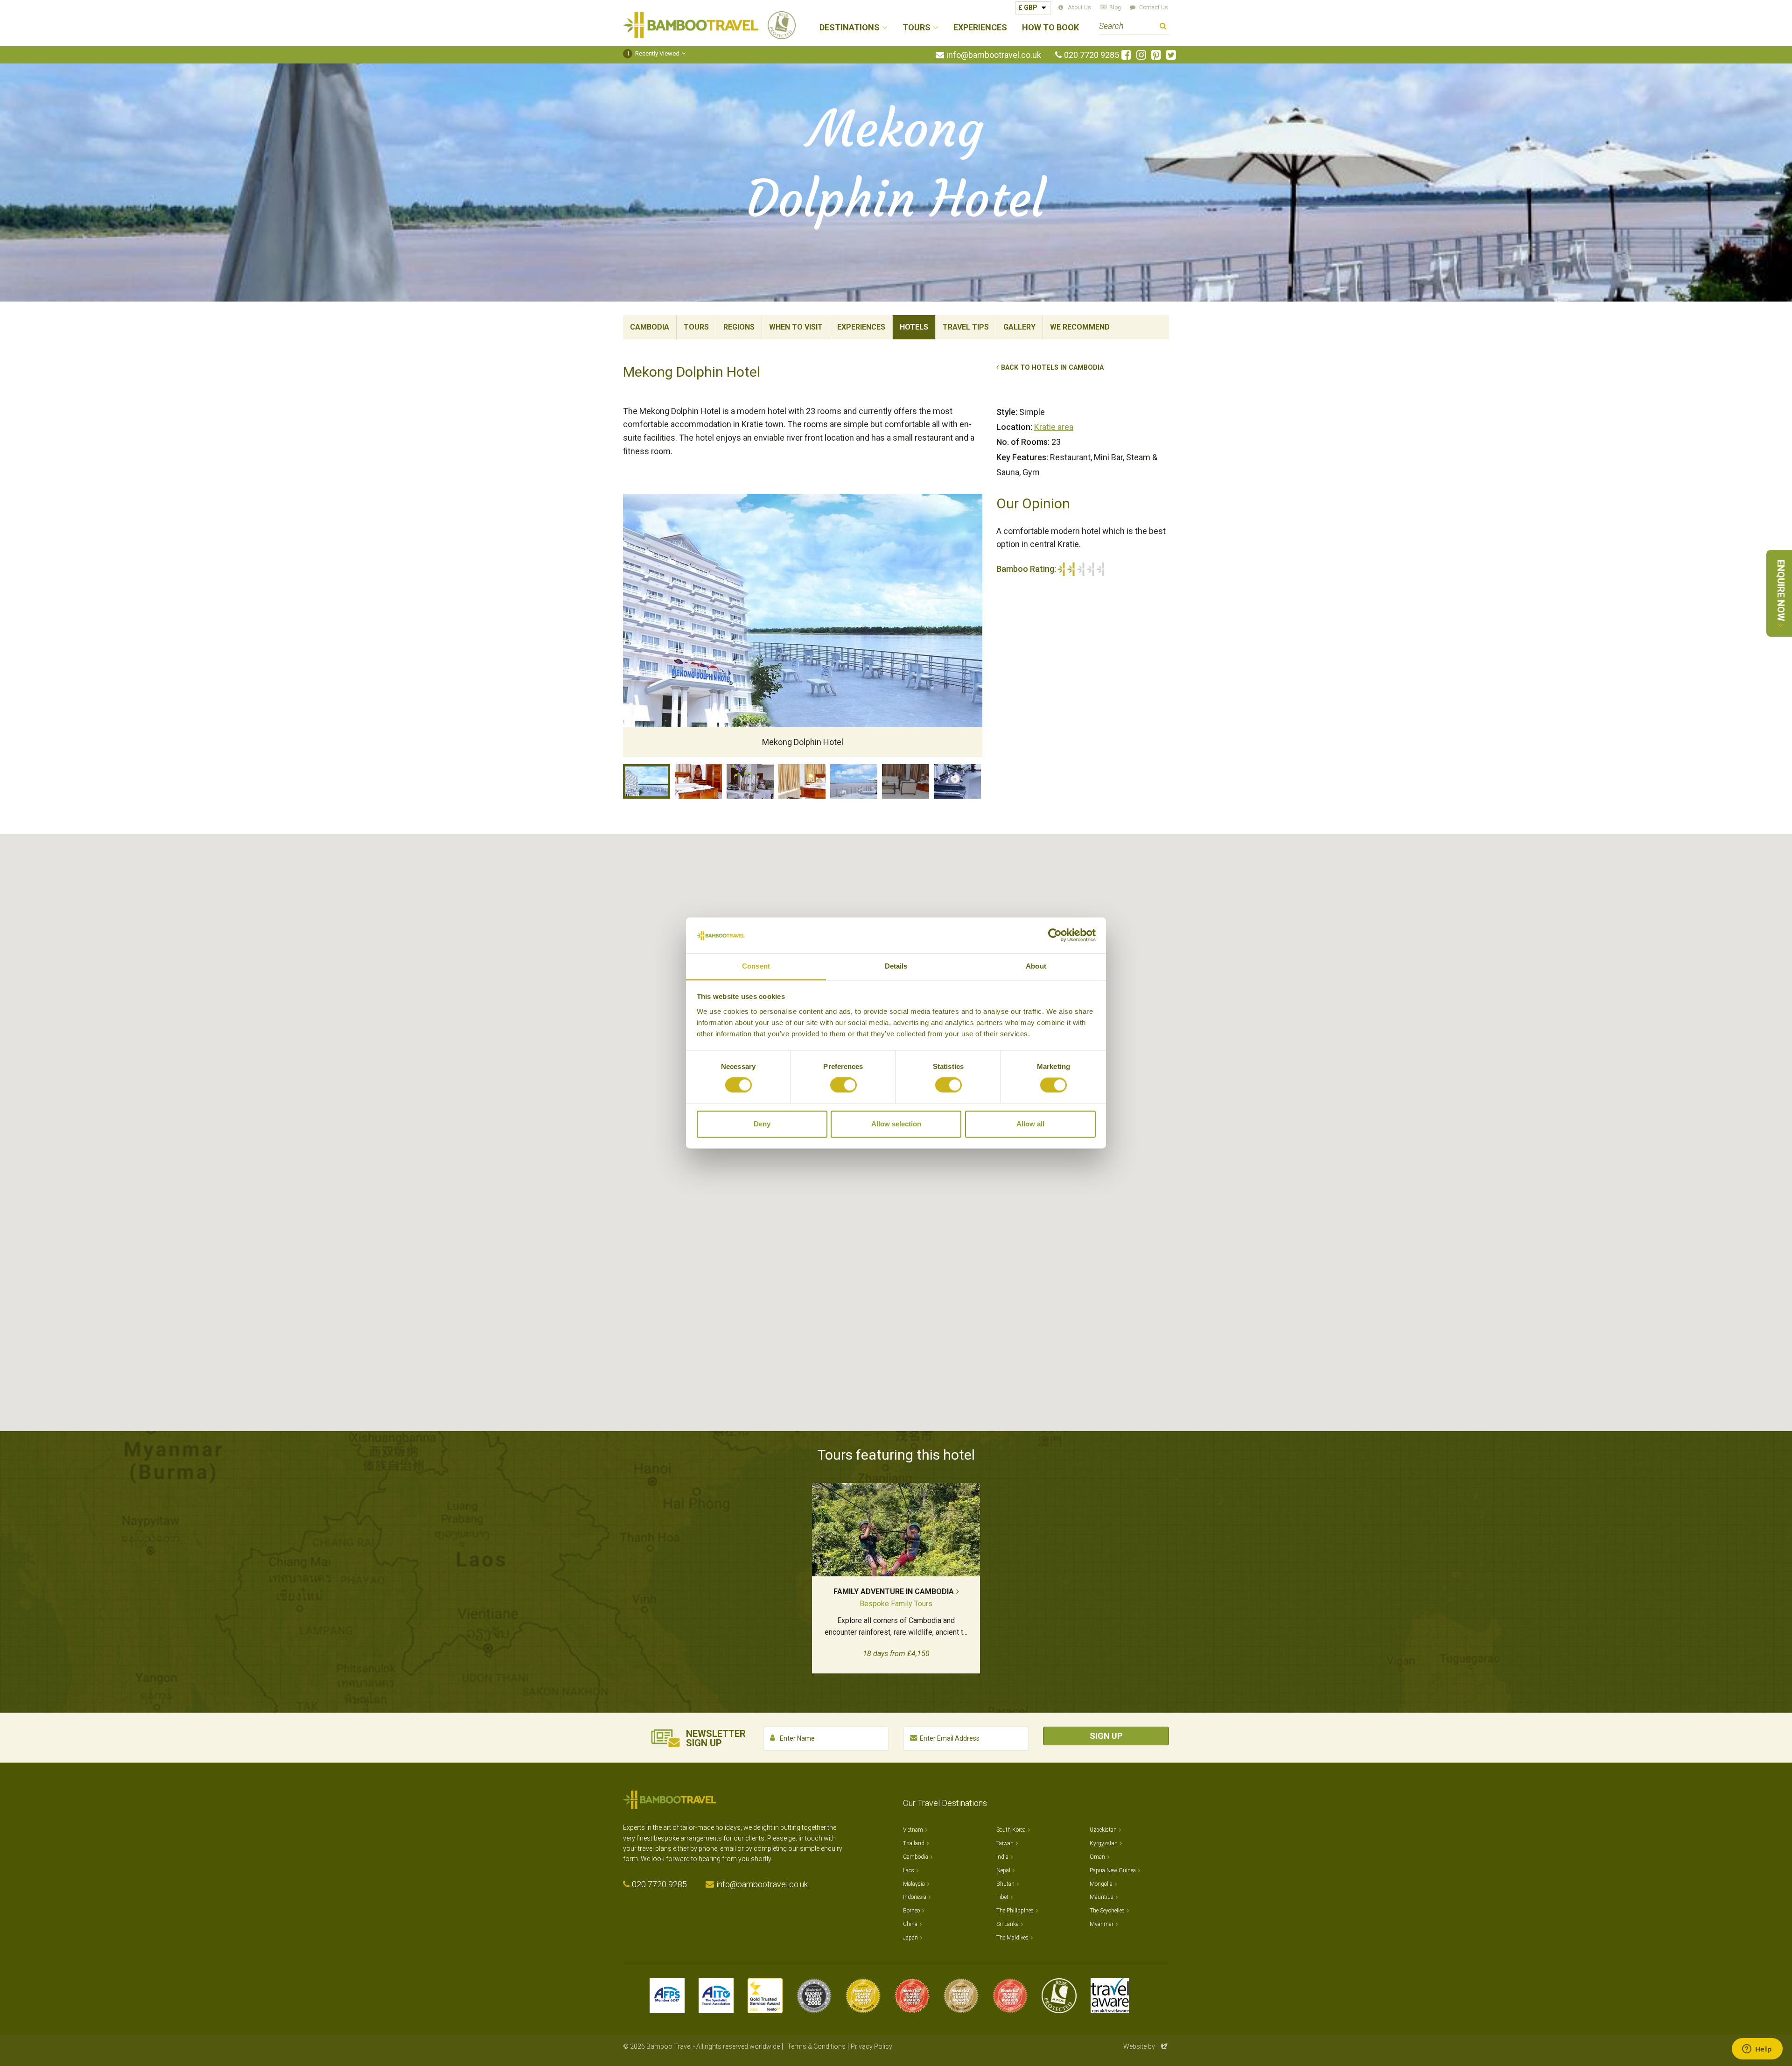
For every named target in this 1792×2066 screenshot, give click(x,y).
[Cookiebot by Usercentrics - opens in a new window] (1055, 935)
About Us (1079, 7)
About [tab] (1036, 966)
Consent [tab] (756, 966)
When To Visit (796, 327)
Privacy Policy (871, 2046)
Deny (762, 1124)
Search (1163, 27)
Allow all (1030, 1124)
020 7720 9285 (1092, 55)
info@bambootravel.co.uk (994, 55)
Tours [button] (917, 28)
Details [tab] (896, 966)
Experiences (980, 28)
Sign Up (1106, 1736)
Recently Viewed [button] (653, 53)
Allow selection (896, 1124)
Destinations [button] (850, 28)
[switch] (843, 1085)
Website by (1146, 2046)
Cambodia (650, 327)
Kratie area (1054, 427)
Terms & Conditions (816, 2046)
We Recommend (1080, 327)
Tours (696, 327)
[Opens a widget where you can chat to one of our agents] (1757, 2050)
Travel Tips (966, 327)
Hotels (914, 327)
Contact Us (1154, 7)
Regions (739, 327)
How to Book (1050, 28)
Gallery (1019, 327)
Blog (1115, 7)
